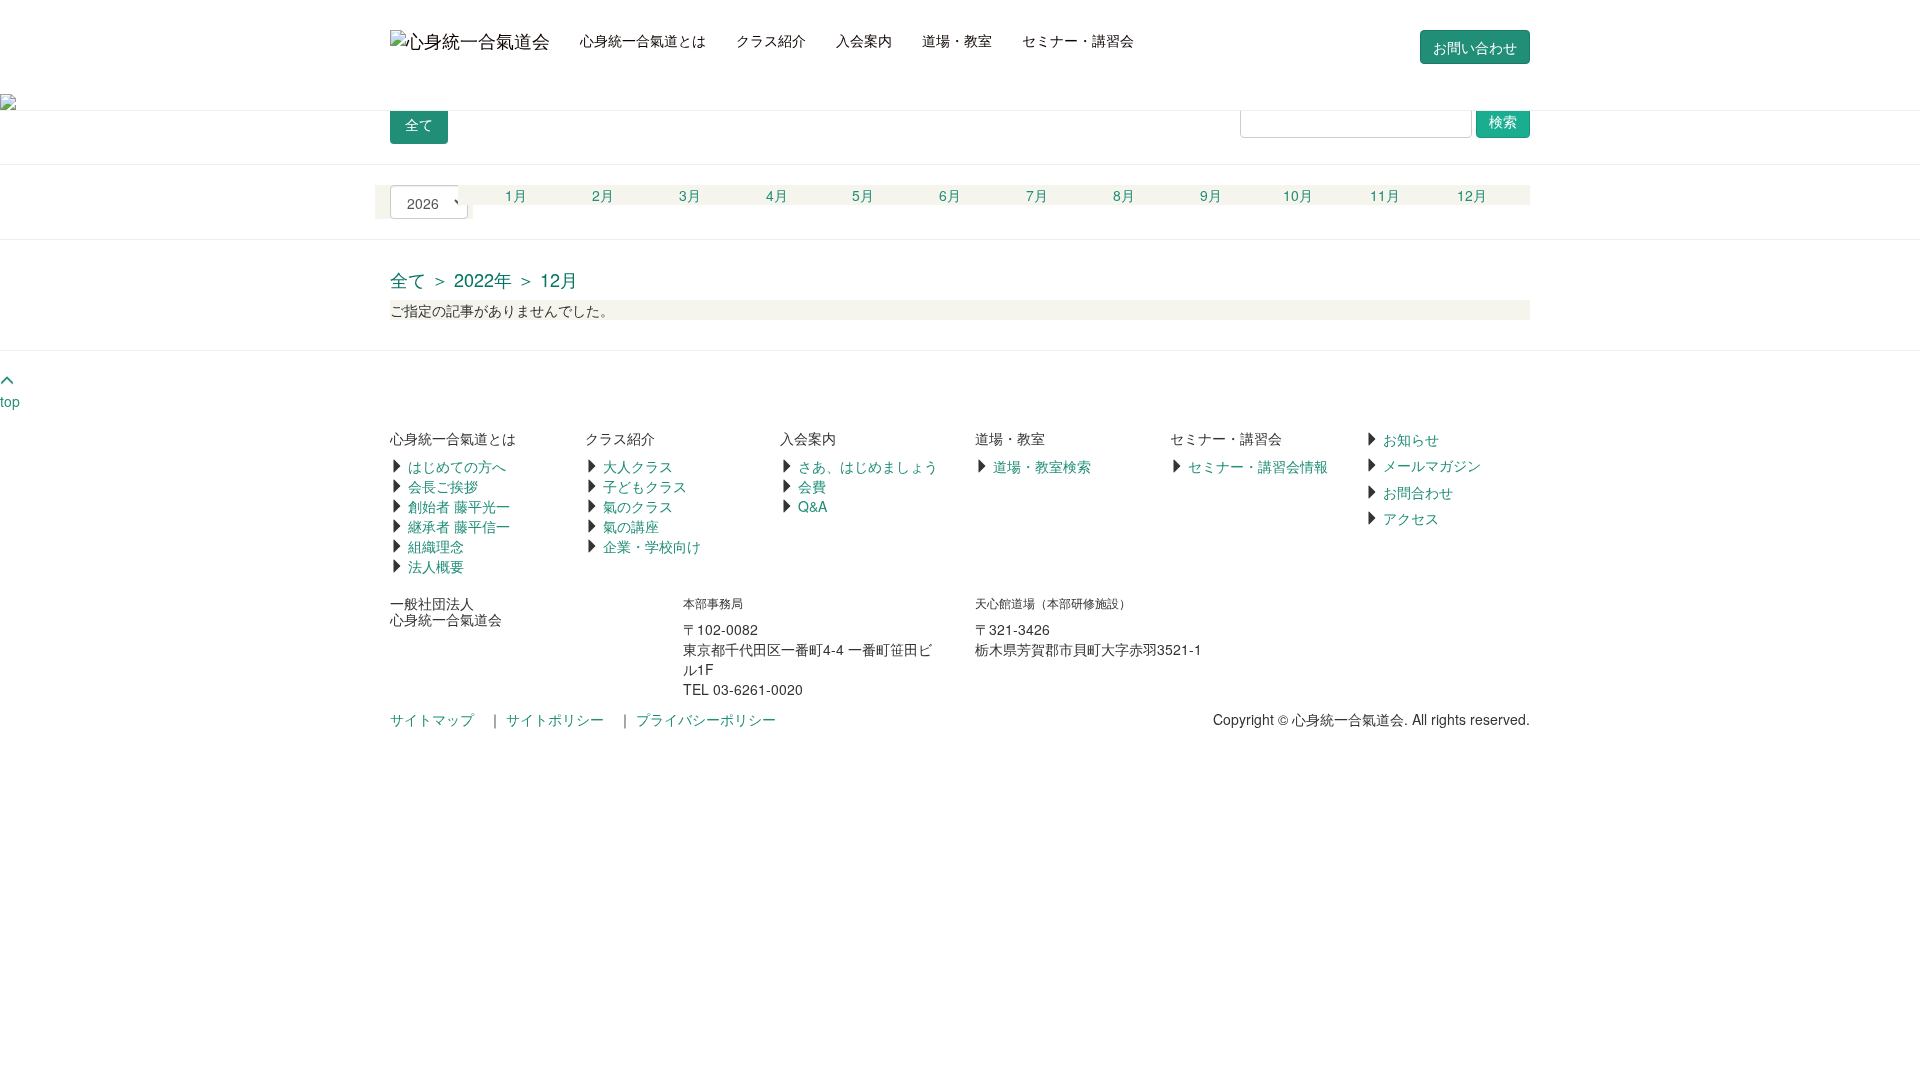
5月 (863, 195)
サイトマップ (432, 719)
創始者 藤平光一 (459, 506)
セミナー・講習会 (1078, 40)
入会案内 (864, 40)
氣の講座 (631, 526)
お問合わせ (1418, 492)
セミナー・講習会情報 (1258, 466)
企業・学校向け (652, 546)
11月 (1385, 195)
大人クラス (638, 466)
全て (419, 124)
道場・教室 (957, 40)
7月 (1037, 195)
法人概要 (436, 566)
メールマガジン (1432, 465)
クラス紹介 (771, 40)
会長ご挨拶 (443, 486)
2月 (603, 195)
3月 (690, 195)
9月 (1211, 195)
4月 (777, 195)
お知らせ (1411, 439)
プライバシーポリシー (706, 719)
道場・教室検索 (1042, 466)
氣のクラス (638, 506)
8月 (1124, 195)
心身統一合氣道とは (643, 40)
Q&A (812, 506)
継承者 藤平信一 (459, 526)
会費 (812, 486)
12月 (1472, 195)
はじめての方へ (457, 466)
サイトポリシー (555, 719)
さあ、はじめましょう (868, 466)
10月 (1298, 195)
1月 (516, 195)
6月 (950, 195)
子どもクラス (645, 486)
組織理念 (436, 546)
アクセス (1411, 518)
